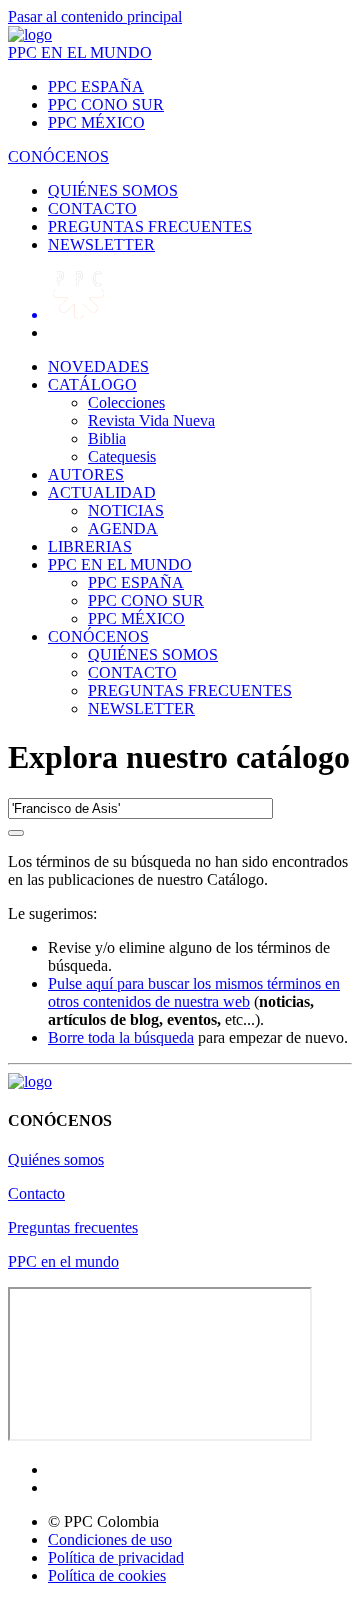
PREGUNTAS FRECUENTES (150, 226)
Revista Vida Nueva (151, 420)
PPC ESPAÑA (96, 86)
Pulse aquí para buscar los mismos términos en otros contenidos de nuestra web (194, 992)
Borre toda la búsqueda (121, 1037)
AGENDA (123, 528)
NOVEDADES (98, 366)
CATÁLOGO (92, 384)
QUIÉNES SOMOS (113, 190)
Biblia (107, 438)
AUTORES (86, 474)
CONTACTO (92, 208)
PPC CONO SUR (106, 104)
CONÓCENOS (58, 156)
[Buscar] (16, 833)
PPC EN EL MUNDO (80, 52)
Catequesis (122, 456)
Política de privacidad (116, 1557)
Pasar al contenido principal (95, 16)
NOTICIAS (126, 510)
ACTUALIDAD (102, 492)
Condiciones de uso (110, 1539)
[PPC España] (30, 1081)
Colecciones (126, 402)
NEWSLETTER (101, 244)
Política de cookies (107, 1575)
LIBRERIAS (90, 546)
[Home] (30, 34)
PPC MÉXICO (96, 122)
